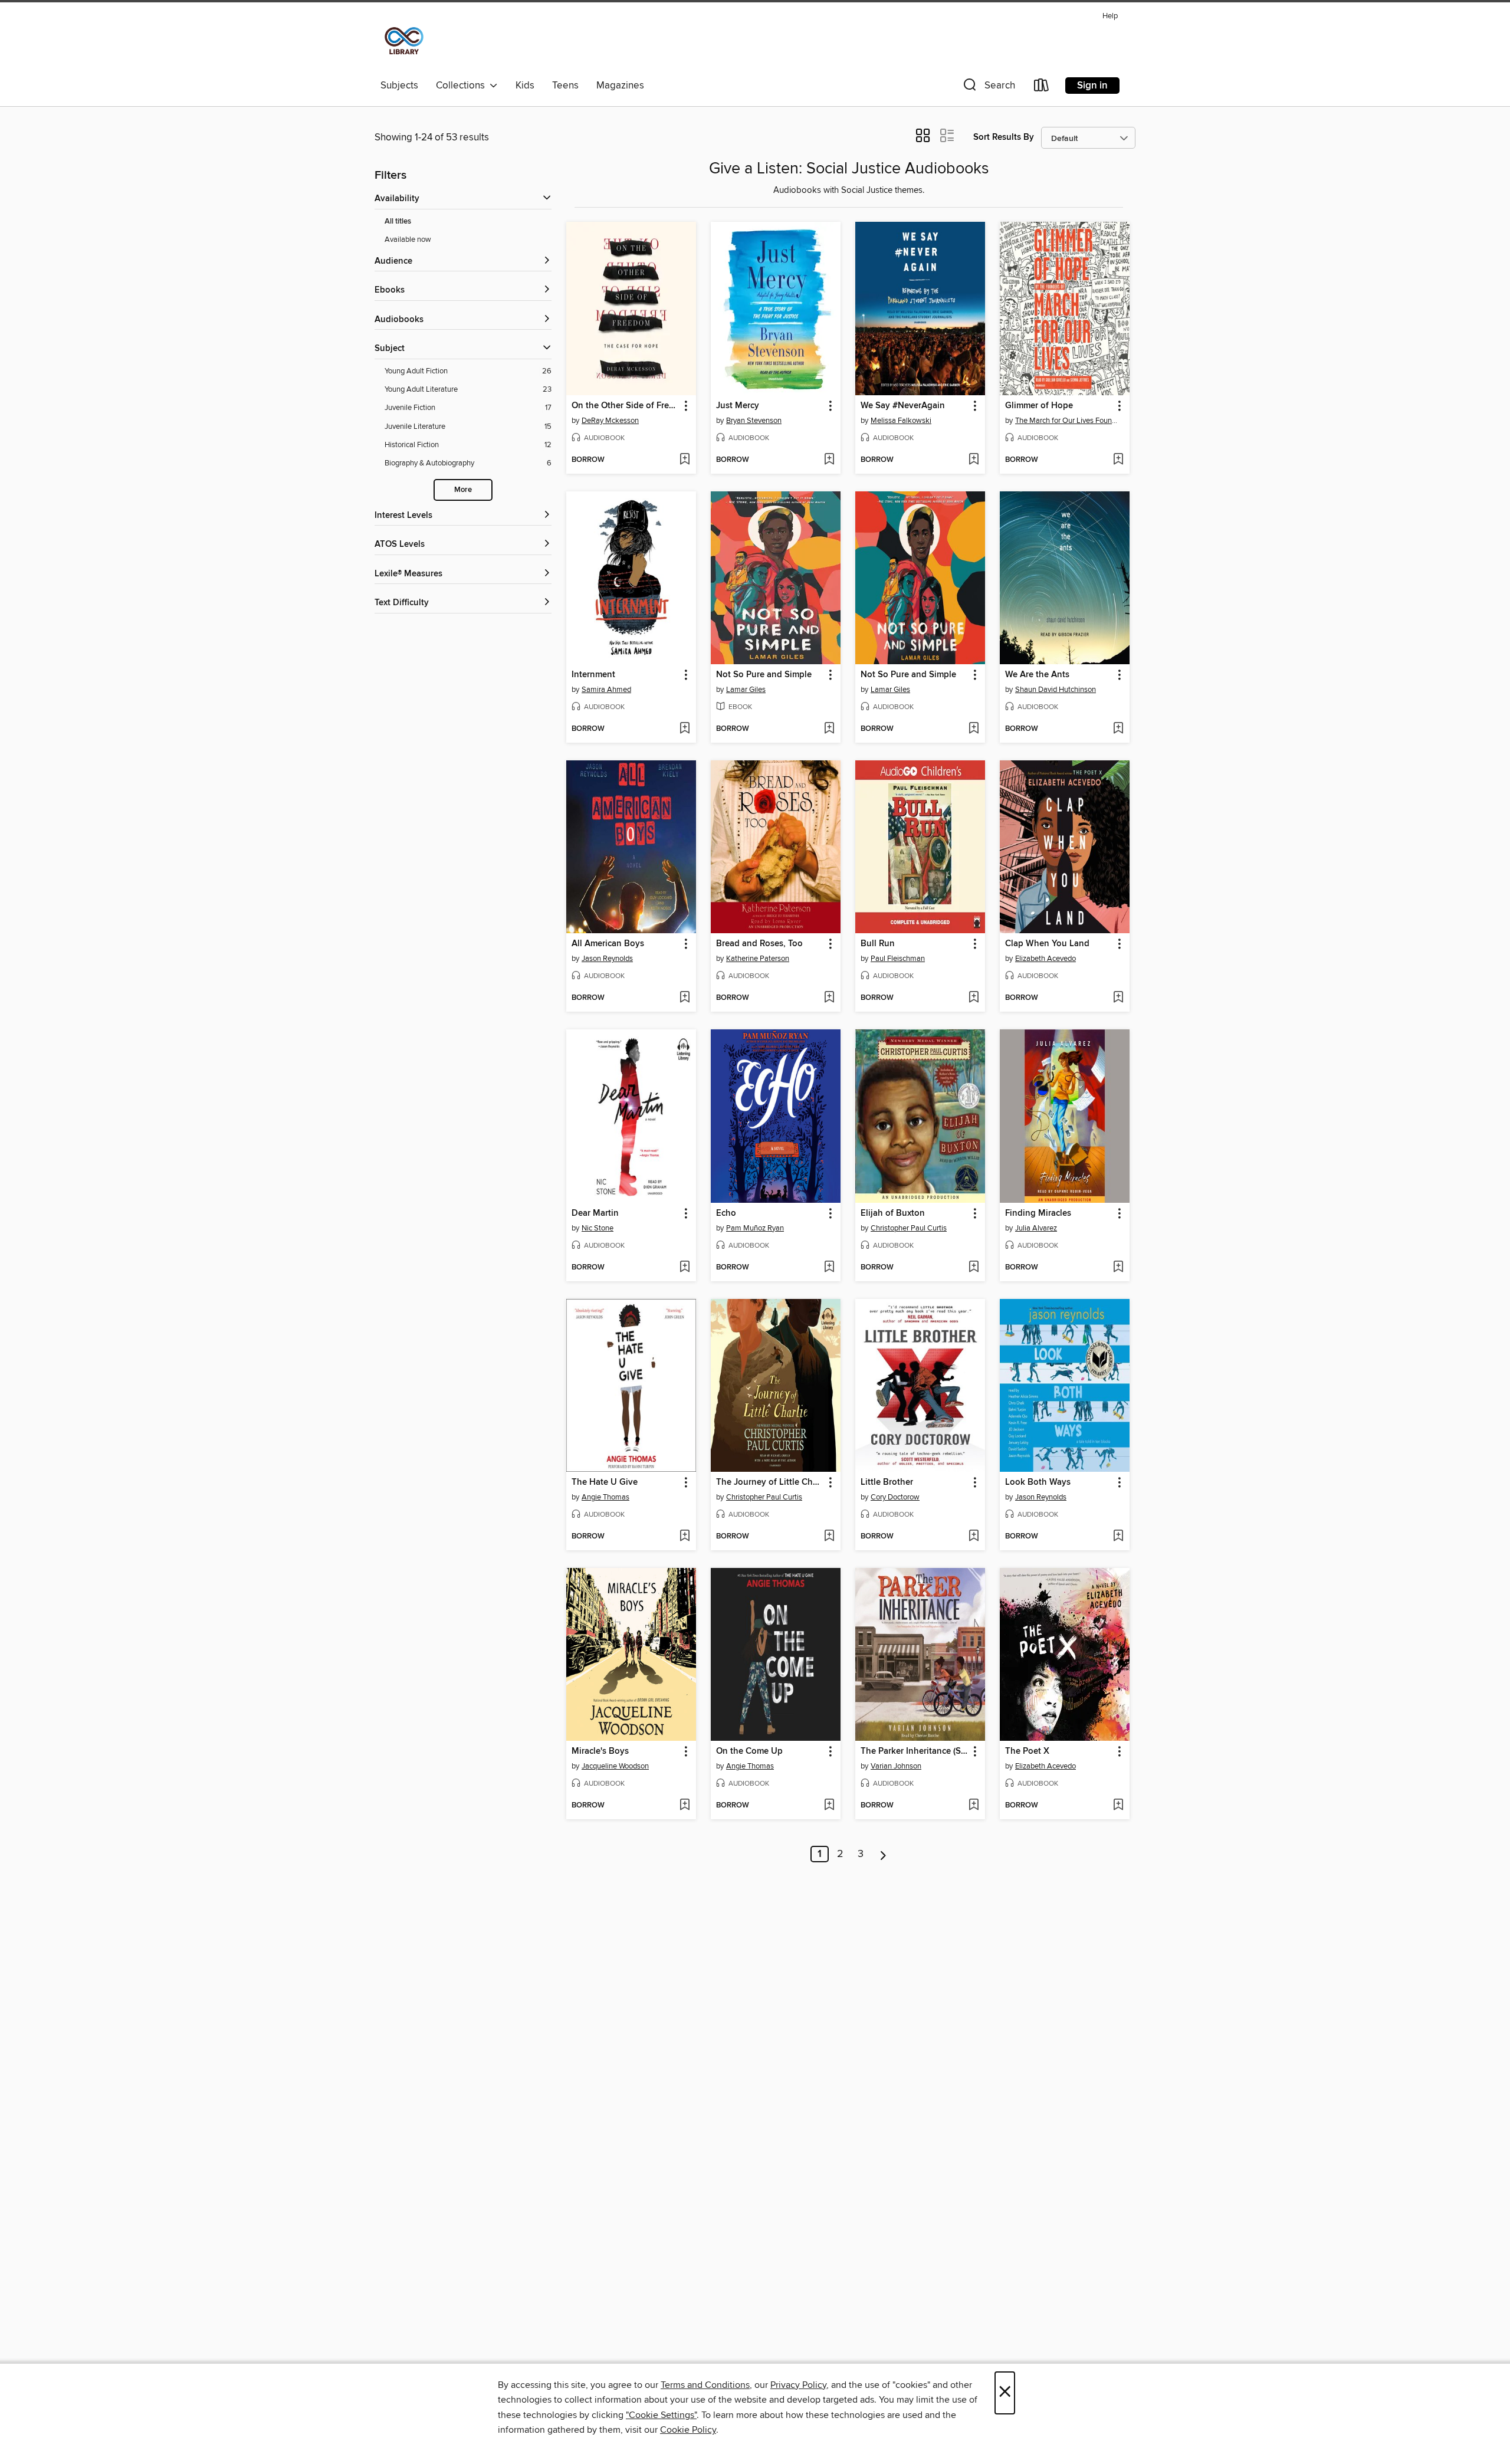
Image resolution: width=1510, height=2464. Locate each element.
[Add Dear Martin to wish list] (685, 1268)
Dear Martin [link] (595, 1213)
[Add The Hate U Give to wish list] (685, 1537)
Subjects (399, 86)
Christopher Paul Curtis (909, 1228)
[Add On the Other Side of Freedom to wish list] (685, 460)
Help (1110, 16)
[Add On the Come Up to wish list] (829, 1806)
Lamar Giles (746, 690)
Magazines (620, 86)
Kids (525, 86)
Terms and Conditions (705, 2385)
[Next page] (883, 1854)
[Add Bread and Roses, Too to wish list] (829, 998)
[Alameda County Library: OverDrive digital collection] (404, 41)
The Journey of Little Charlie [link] (770, 1482)
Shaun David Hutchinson (1056, 690)
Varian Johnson (896, 1766)
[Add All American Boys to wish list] (685, 998)
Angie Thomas (605, 1497)
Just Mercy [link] (738, 406)
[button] (988, 88)
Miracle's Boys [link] (600, 1751)
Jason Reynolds (607, 959)
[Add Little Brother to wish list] (974, 1537)
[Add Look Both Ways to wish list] (1118, 1537)
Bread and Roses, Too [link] (759, 944)
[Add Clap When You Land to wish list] (1118, 998)
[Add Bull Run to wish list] (974, 998)
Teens (565, 86)
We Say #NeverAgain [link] (903, 406)
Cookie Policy (688, 2430)
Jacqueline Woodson (615, 1766)
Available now (408, 239)
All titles (398, 222)
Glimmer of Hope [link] (1039, 406)
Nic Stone (598, 1228)
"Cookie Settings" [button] (661, 2415)
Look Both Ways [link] (1038, 1482)
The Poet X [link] (1027, 1751)
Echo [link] (726, 1213)
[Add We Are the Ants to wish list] (1118, 729)
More (463, 490)
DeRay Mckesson (610, 421)
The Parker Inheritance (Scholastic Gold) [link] (915, 1751)
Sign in (1092, 86)
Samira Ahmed (606, 690)
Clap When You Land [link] (1047, 944)
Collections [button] (463, 86)
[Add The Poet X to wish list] (1118, 1806)
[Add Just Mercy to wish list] (829, 460)
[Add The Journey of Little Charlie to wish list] (829, 1537)
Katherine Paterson (758, 959)
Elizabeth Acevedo (1045, 959)
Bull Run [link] (878, 944)
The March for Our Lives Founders (1066, 421)
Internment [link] (593, 675)
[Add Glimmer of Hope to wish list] (1118, 460)
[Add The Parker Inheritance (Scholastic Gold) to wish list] (974, 1806)
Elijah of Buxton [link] (893, 1213)
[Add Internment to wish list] (685, 729)
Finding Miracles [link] (1038, 1213)
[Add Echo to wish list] (829, 1268)
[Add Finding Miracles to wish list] (1118, 1268)
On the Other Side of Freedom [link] (626, 406)
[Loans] (1042, 88)
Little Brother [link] (887, 1482)
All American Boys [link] (608, 944)
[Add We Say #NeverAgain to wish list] (974, 460)
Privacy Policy (798, 2385)
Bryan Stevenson (754, 421)
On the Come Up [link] (749, 1751)
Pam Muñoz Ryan (755, 1228)
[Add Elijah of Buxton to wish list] (974, 1268)
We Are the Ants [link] (1037, 675)
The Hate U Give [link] (605, 1482)
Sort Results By (1004, 137)
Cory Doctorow (895, 1497)
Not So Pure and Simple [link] (764, 675)
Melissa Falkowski (901, 421)
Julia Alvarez (1036, 1228)
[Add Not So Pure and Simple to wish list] (829, 729)
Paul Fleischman (898, 959)
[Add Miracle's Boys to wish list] (685, 1806)
